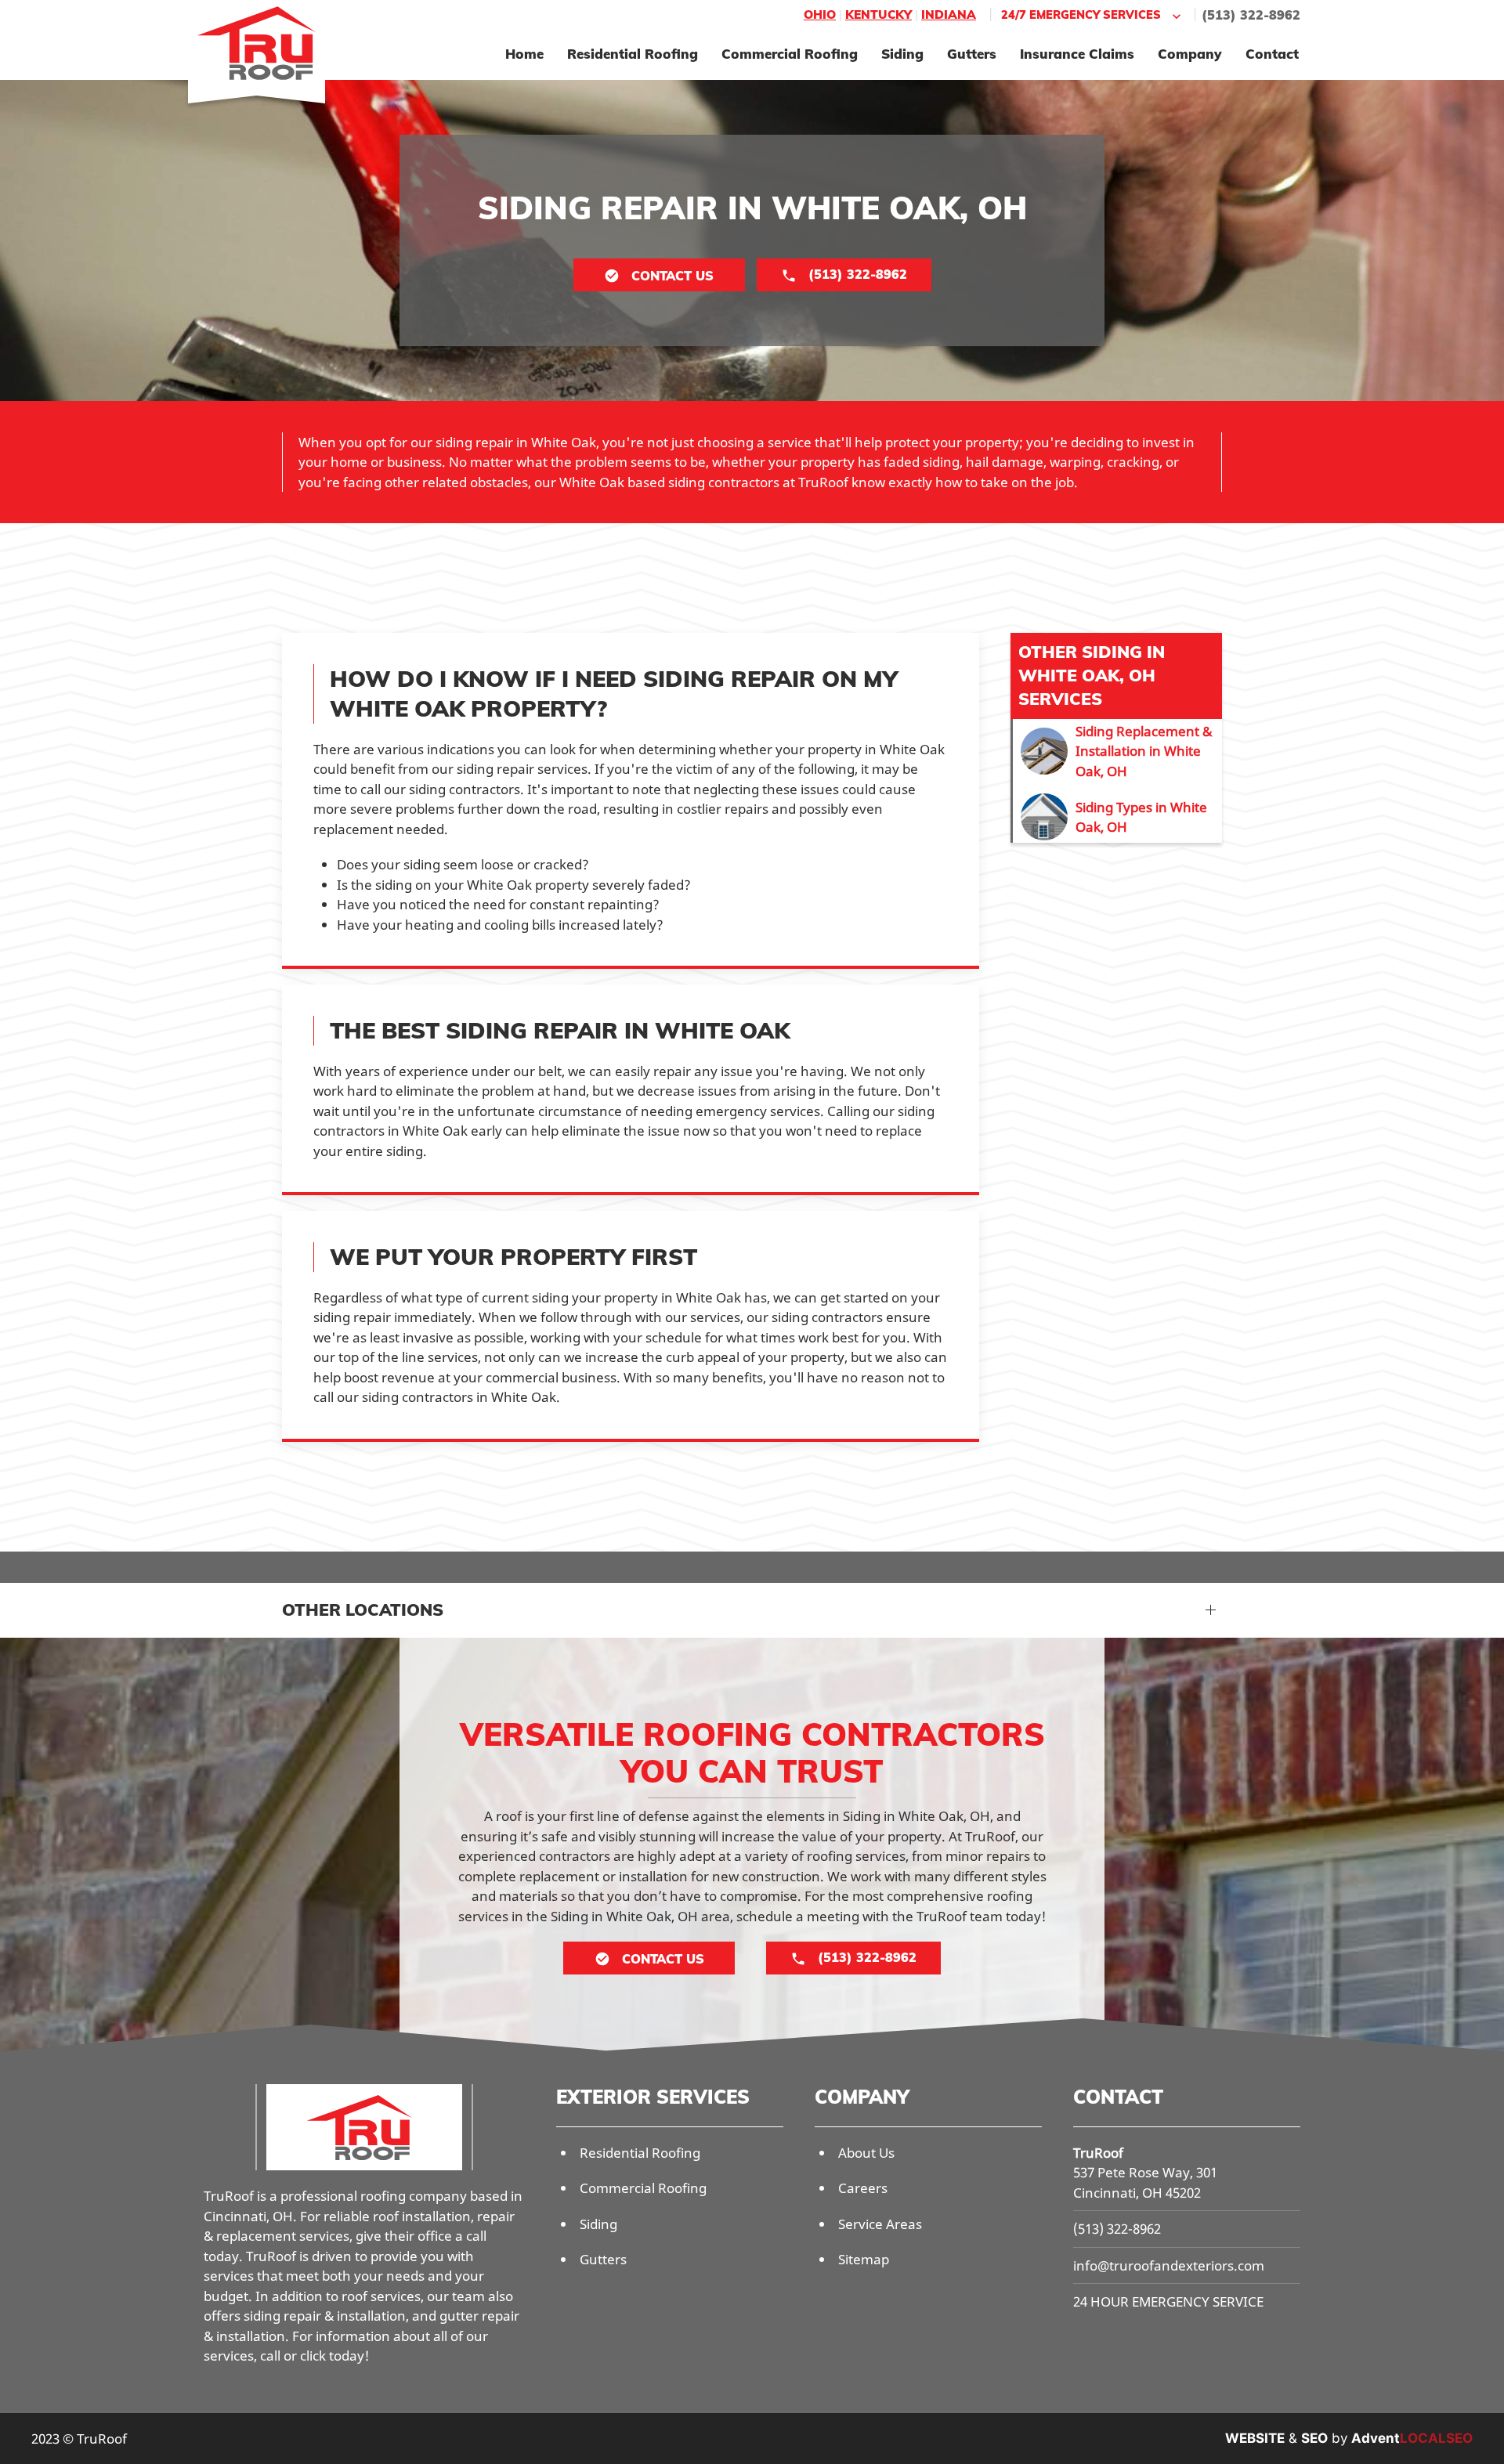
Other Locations (363, 1610)
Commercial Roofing (790, 54)
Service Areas (880, 2224)
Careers (863, 2188)
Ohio (820, 14)
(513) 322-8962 (1251, 15)
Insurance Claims (1077, 54)
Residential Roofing (633, 54)
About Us (866, 2153)
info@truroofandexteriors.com (1169, 2265)
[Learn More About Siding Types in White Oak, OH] (1117, 817)
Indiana (949, 14)
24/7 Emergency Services (1081, 14)
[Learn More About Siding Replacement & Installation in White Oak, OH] (1117, 751)
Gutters (972, 54)
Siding (902, 54)
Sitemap (864, 2259)
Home (524, 54)
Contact (1272, 54)
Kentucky (879, 14)
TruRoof (1098, 2153)
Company (1190, 54)
